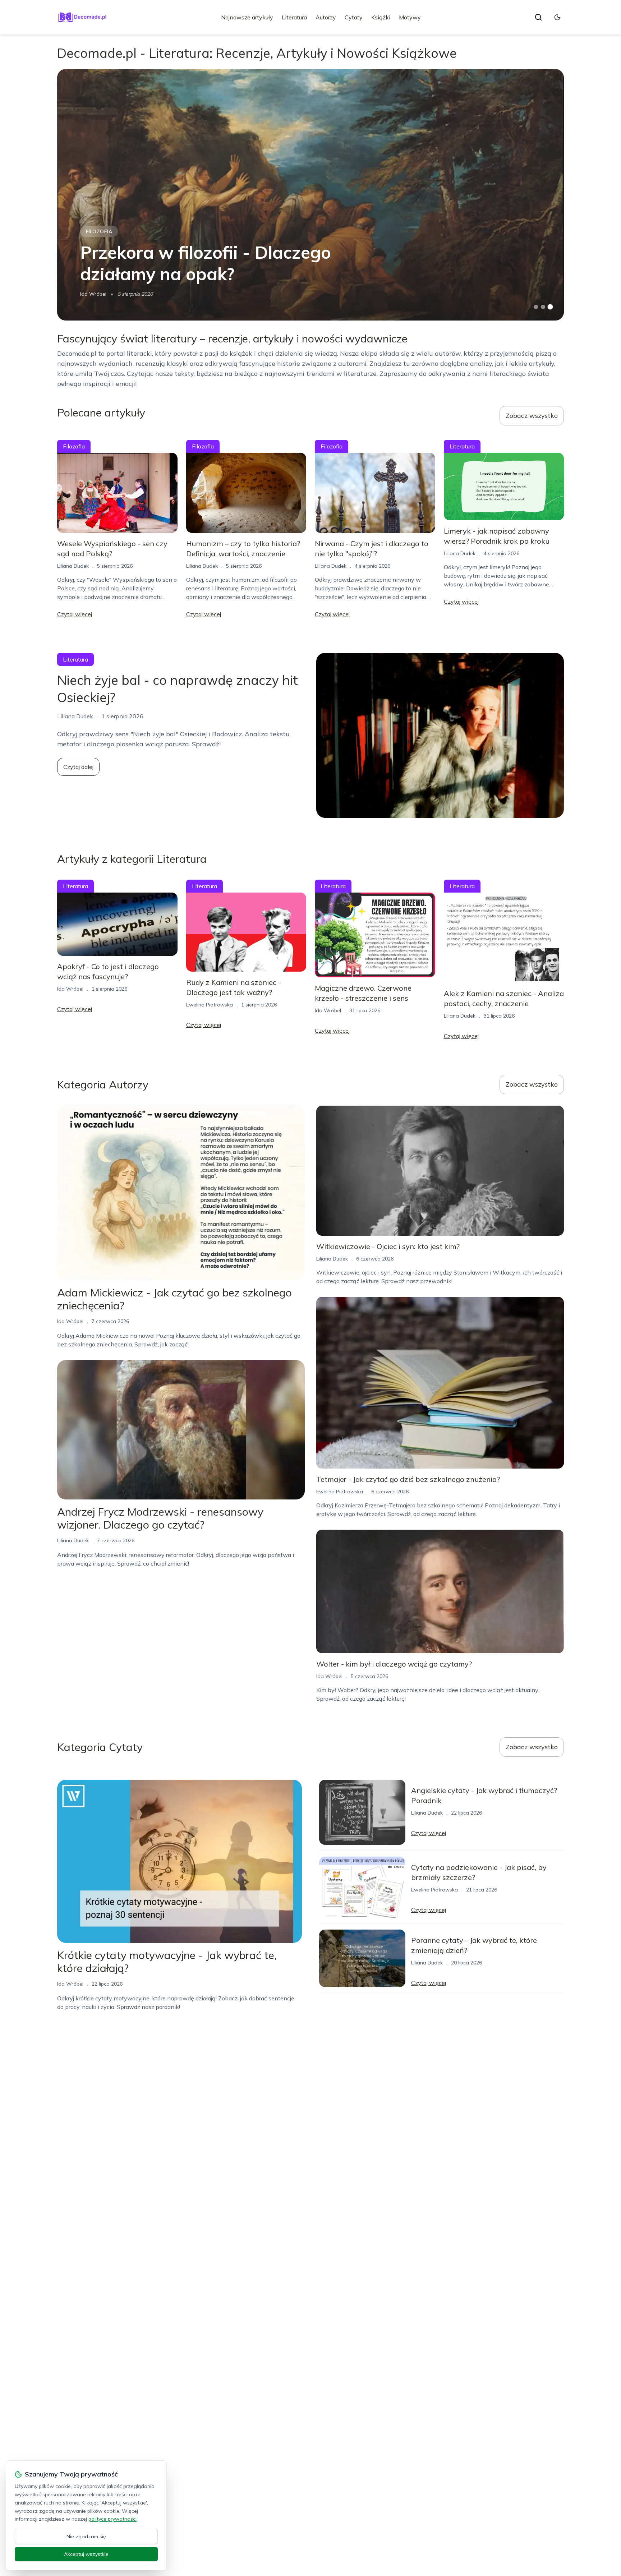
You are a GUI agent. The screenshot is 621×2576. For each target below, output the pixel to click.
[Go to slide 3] (550, 307)
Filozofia (99, 231)
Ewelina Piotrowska (210, 1005)
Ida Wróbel (93, 294)
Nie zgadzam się (86, 2536)
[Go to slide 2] (543, 307)
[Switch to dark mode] (557, 17)
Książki (381, 17)
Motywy (410, 17)
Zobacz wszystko (532, 416)
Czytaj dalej (78, 767)
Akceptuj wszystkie (86, 2554)
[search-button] (538, 17)
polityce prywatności (112, 2519)
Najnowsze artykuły (247, 17)
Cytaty (354, 17)
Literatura (294, 17)
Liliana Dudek (73, 566)
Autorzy (326, 17)
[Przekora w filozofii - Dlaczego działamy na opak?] (310, 195)
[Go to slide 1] (536, 307)
